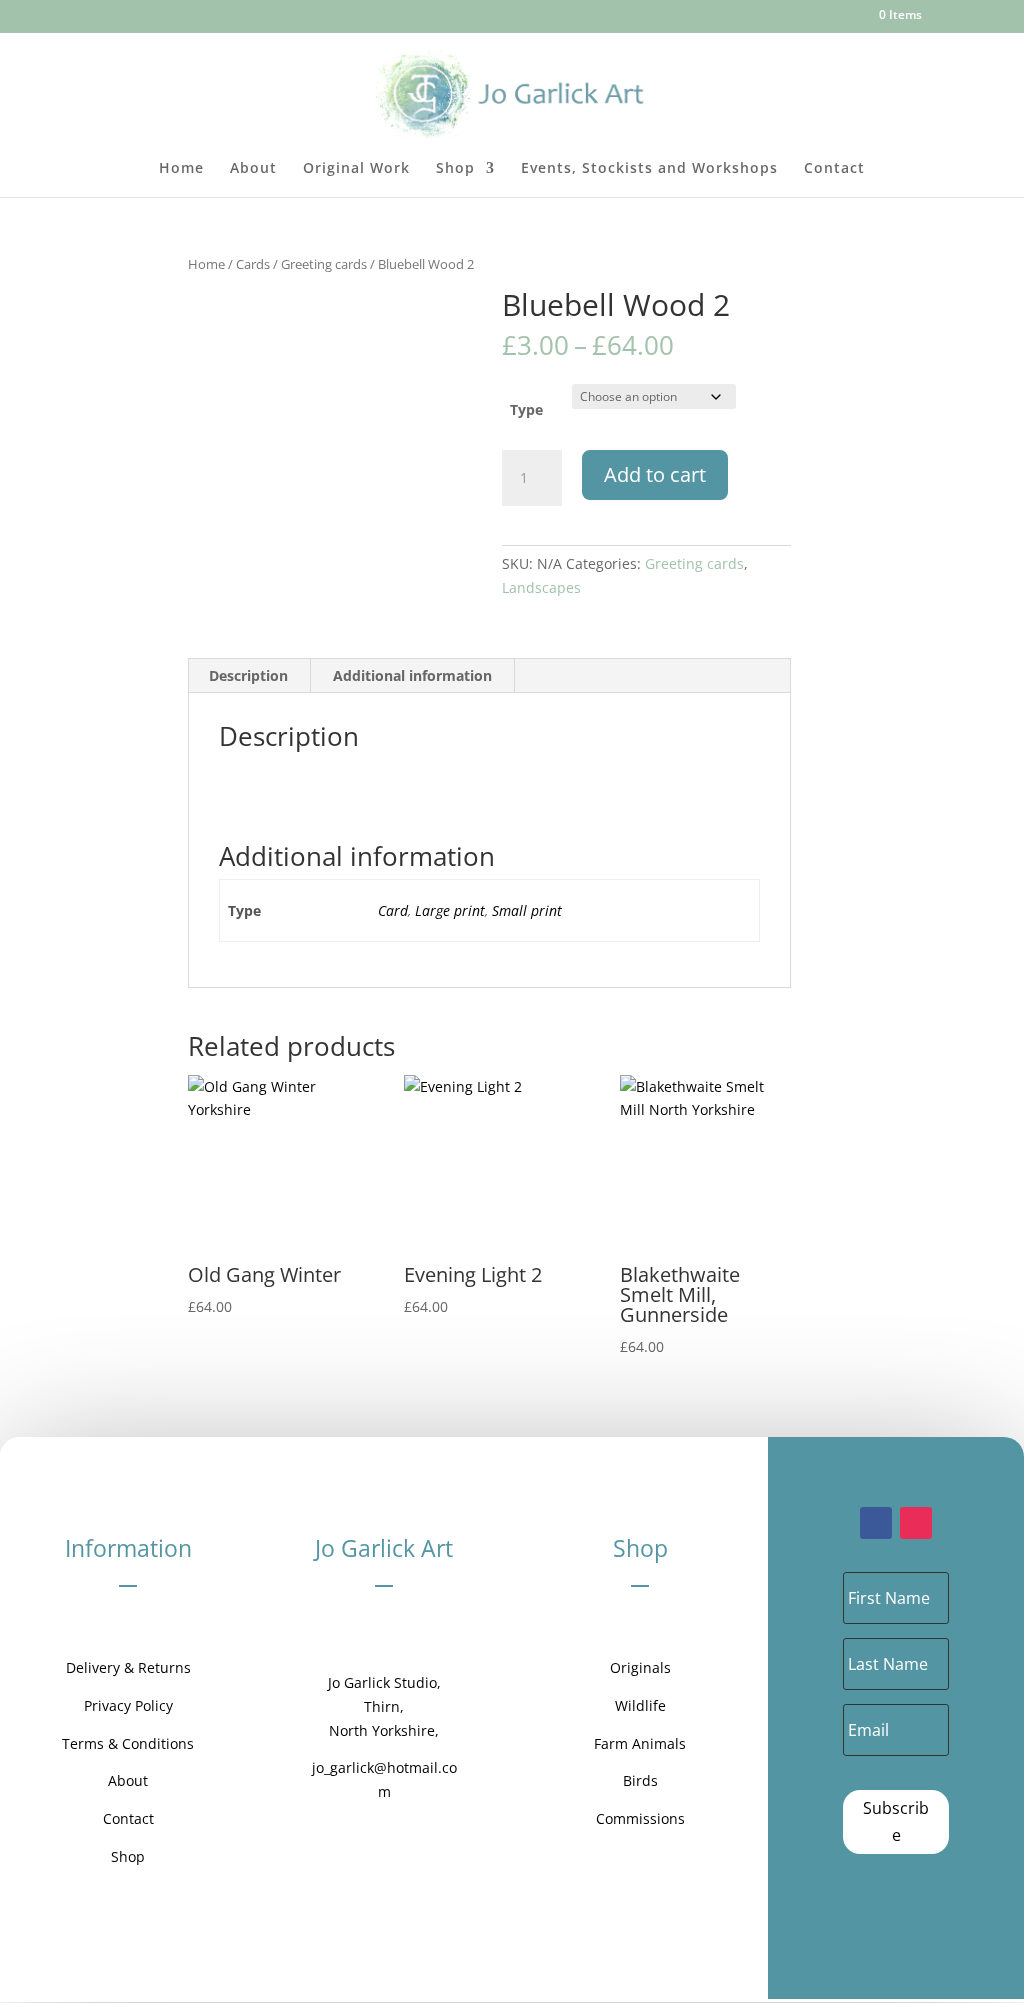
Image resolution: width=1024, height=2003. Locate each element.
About (253, 169)
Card (393, 910)
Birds (640, 1780)
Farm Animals (640, 1743)
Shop (455, 169)
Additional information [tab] (412, 675)
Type (526, 409)
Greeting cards (324, 264)
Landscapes (541, 587)
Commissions (640, 1818)
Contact (834, 169)
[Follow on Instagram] (916, 1523)
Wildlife (640, 1705)
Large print (450, 910)
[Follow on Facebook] (876, 1523)
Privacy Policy (128, 1705)
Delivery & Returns (128, 1667)
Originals (640, 1667)
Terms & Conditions (128, 1743)
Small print (527, 910)
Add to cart (655, 474)
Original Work (356, 169)
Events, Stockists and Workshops (649, 169)
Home (181, 169)
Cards (253, 264)
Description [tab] (248, 675)
